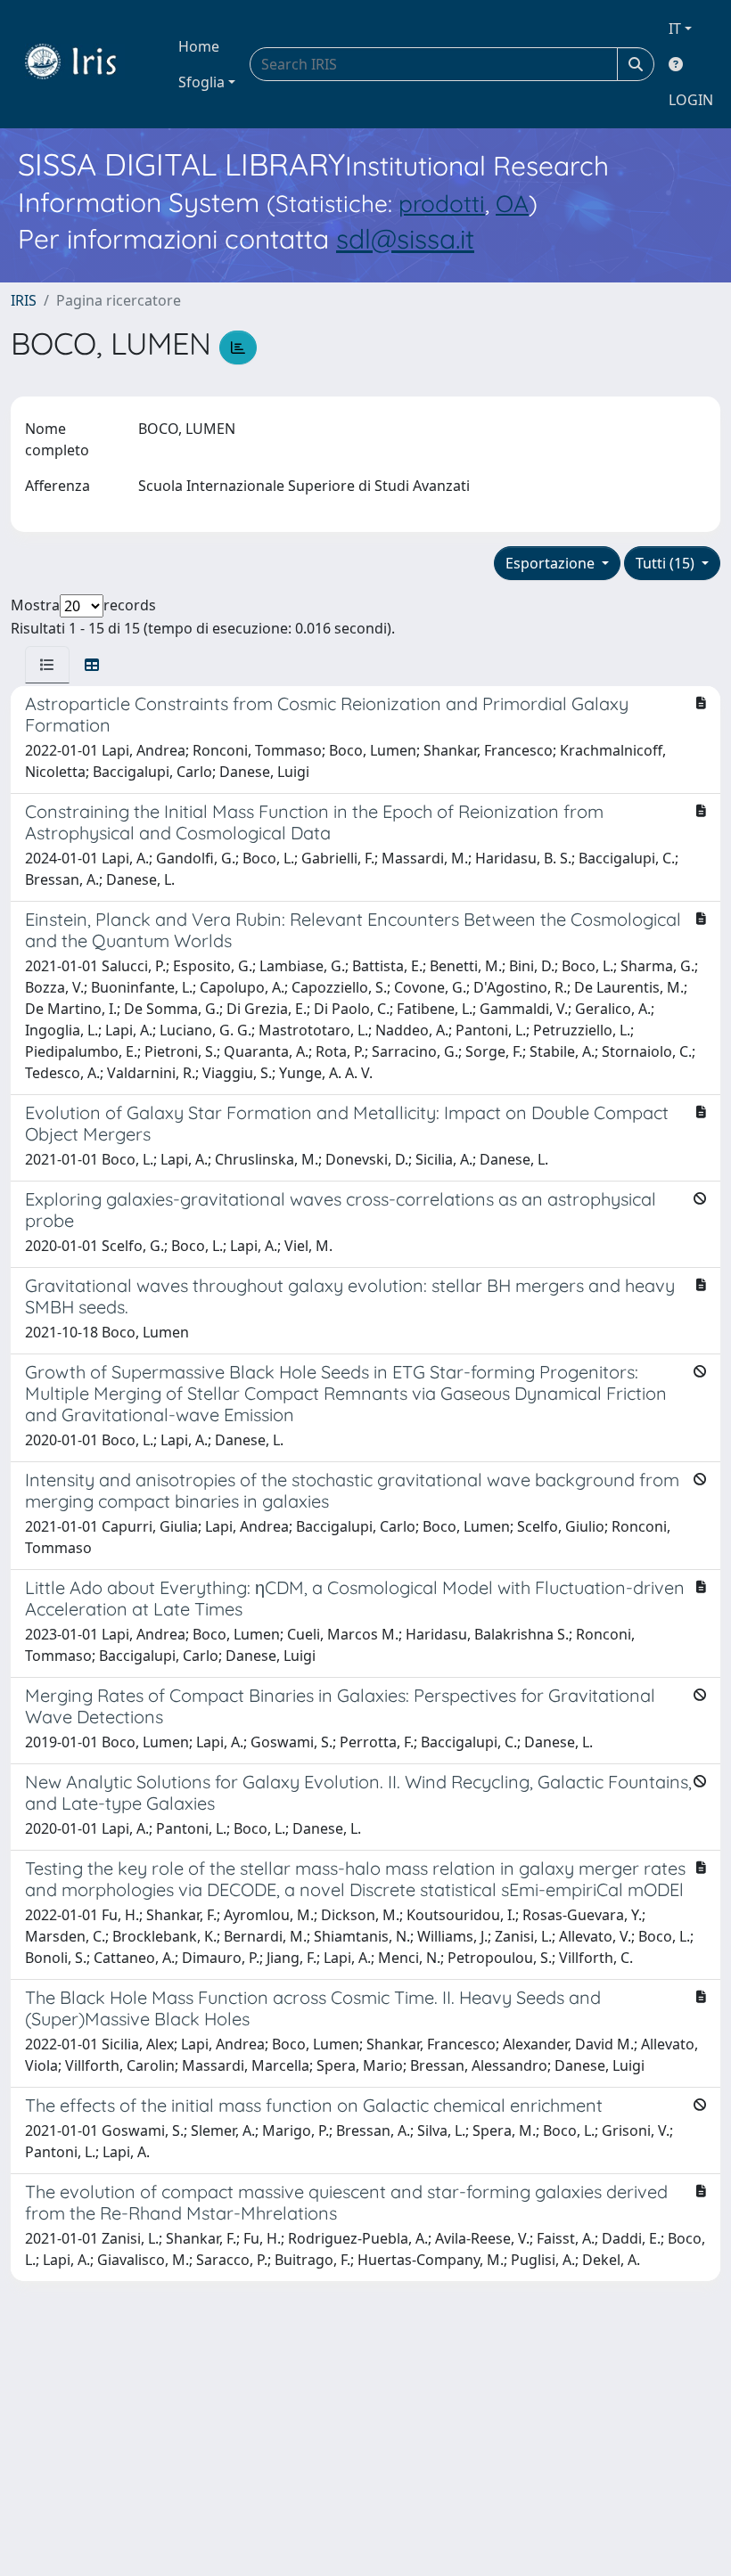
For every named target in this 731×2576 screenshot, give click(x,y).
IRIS (24, 300)
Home (199, 46)
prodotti (442, 204)
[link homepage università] (84, 64)
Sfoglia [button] (201, 82)
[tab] (47, 665)
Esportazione (552, 563)
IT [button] (675, 29)
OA (512, 204)
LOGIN (691, 100)
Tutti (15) (667, 563)
